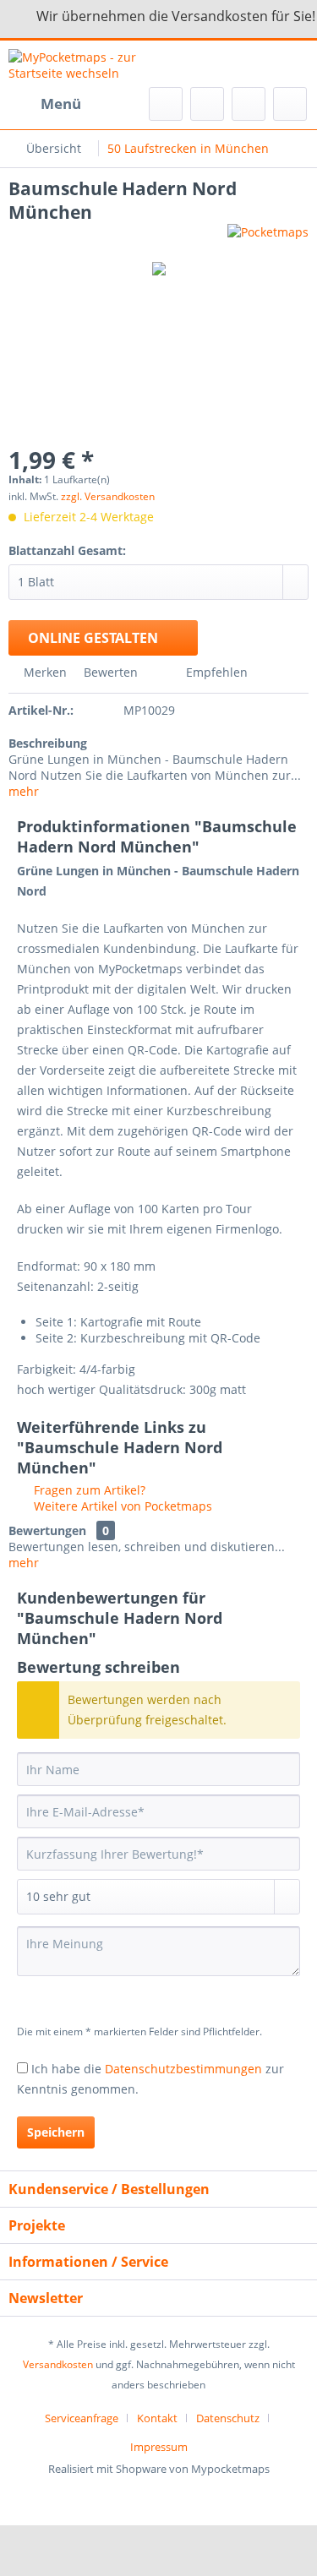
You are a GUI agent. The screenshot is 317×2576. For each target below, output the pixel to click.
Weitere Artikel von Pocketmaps (121, 1506)
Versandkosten (58, 2364)
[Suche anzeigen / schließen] (166, 104)
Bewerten (111, 672)
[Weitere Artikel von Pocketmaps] (268, 239)
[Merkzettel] (207, 104)
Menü (61, 103)
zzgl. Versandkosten (108, 496)
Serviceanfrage (82, 2418)
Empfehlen (215, 672)
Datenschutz (228, 2418)
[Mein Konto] (249, 104)
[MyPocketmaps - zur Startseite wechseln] (84, 64)
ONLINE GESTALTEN (93, 638)
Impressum (159, 2447)
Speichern (56, 2132)
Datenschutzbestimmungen (183, 2069)
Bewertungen (47, 1530)
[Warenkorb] (290, 104)
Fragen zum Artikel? (88, 1490)
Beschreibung (48, 743)
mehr (24, 791)
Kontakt (157, 2418)
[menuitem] (45, 104)
